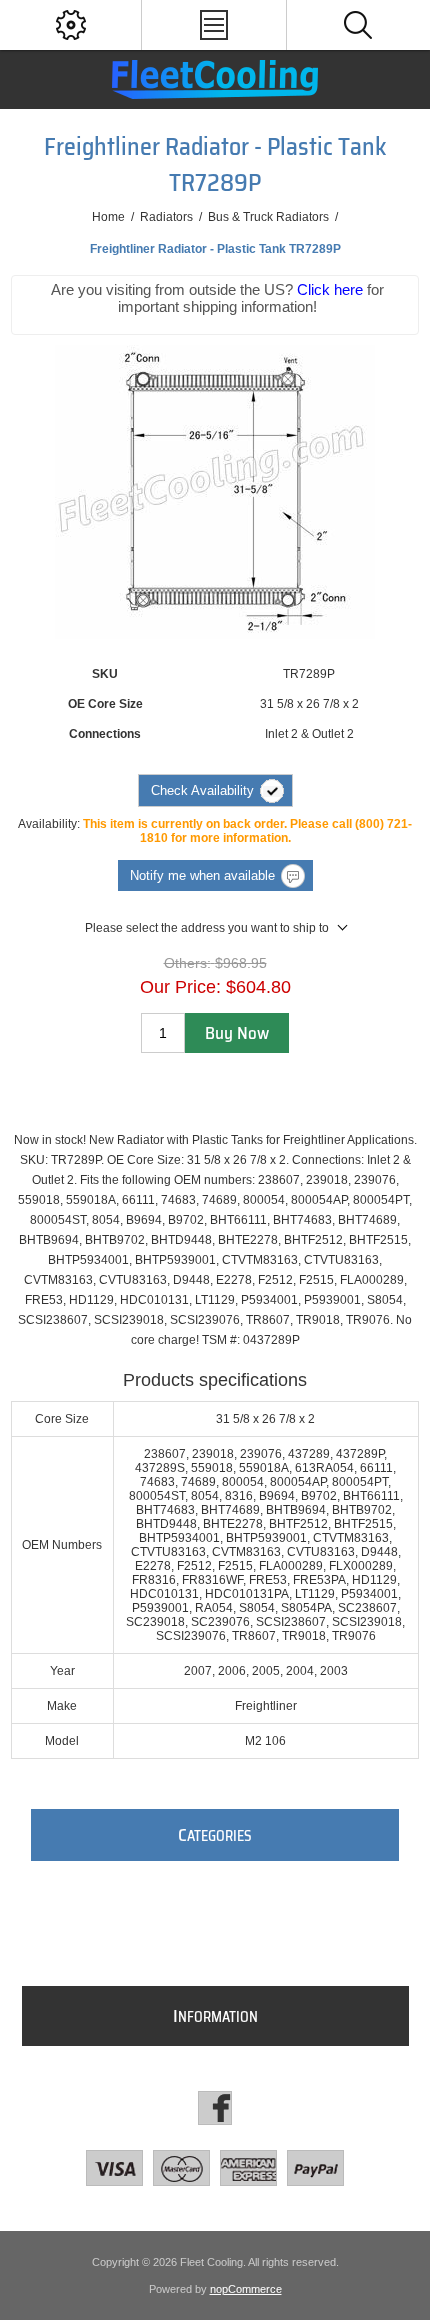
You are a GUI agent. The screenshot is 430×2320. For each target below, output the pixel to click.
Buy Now (237, 1033)
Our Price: (180, 987)
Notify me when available (202, 875)
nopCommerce (246, 2289)
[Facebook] (215, 2108)
